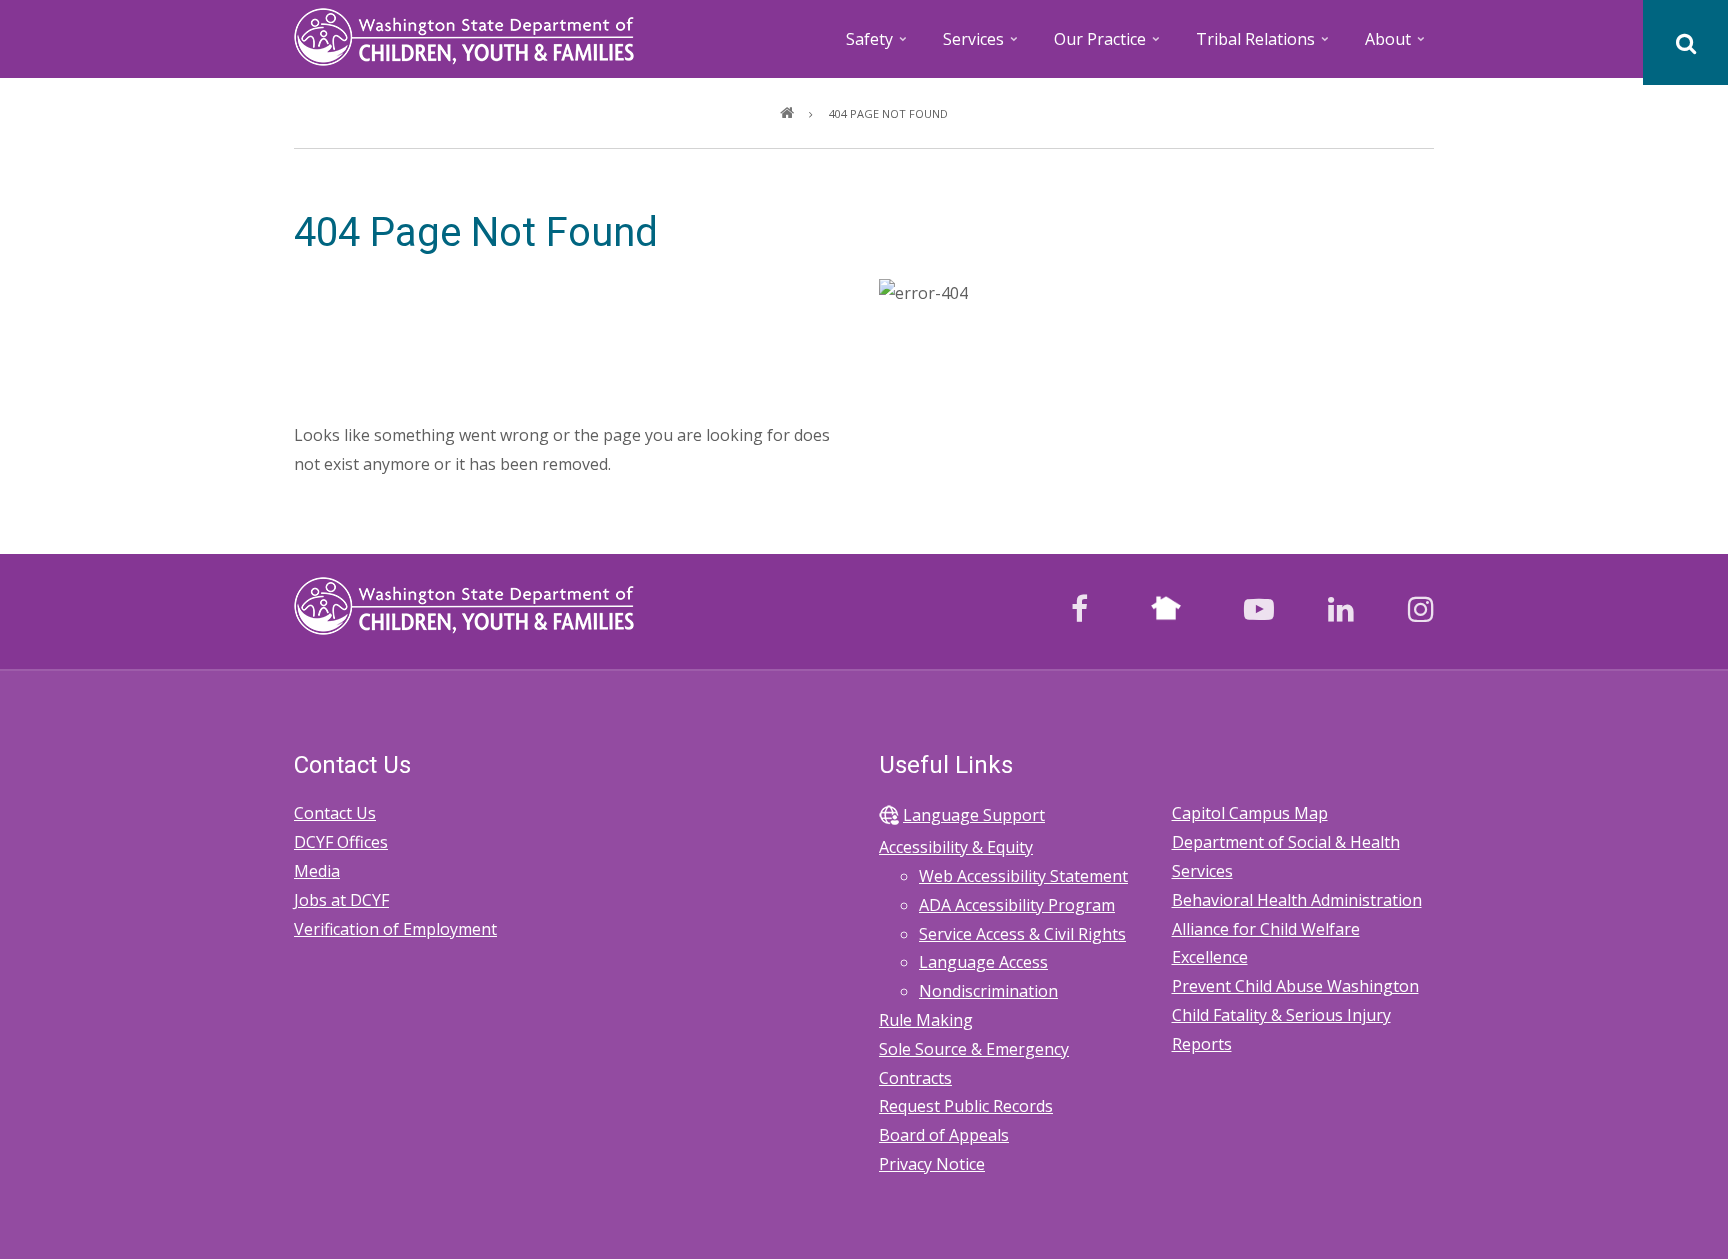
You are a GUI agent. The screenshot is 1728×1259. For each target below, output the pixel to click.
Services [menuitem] (982, 45)
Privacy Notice (932, 1164)
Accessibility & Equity (956, 847)
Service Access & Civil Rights (1022, 934)
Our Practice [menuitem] (1108, 45)
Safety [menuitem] (878, 45)
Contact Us (335, 813)
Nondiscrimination (988, 991)
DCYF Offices (341, 842)
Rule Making (926, 1020)
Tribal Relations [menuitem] (1264, 45)
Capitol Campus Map (1250, 813)
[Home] (464, 35)
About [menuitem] (1396, 45)
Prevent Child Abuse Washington (1295, 986)
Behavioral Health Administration (1297, 900)
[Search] (1685, 42)
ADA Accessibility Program (1017, 905)
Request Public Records (966, 1106)
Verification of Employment (395, 929)
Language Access (983, 962)
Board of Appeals (944, 1135)
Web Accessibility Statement (1023, 876)
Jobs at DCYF (341, 900)
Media (317, 871)
